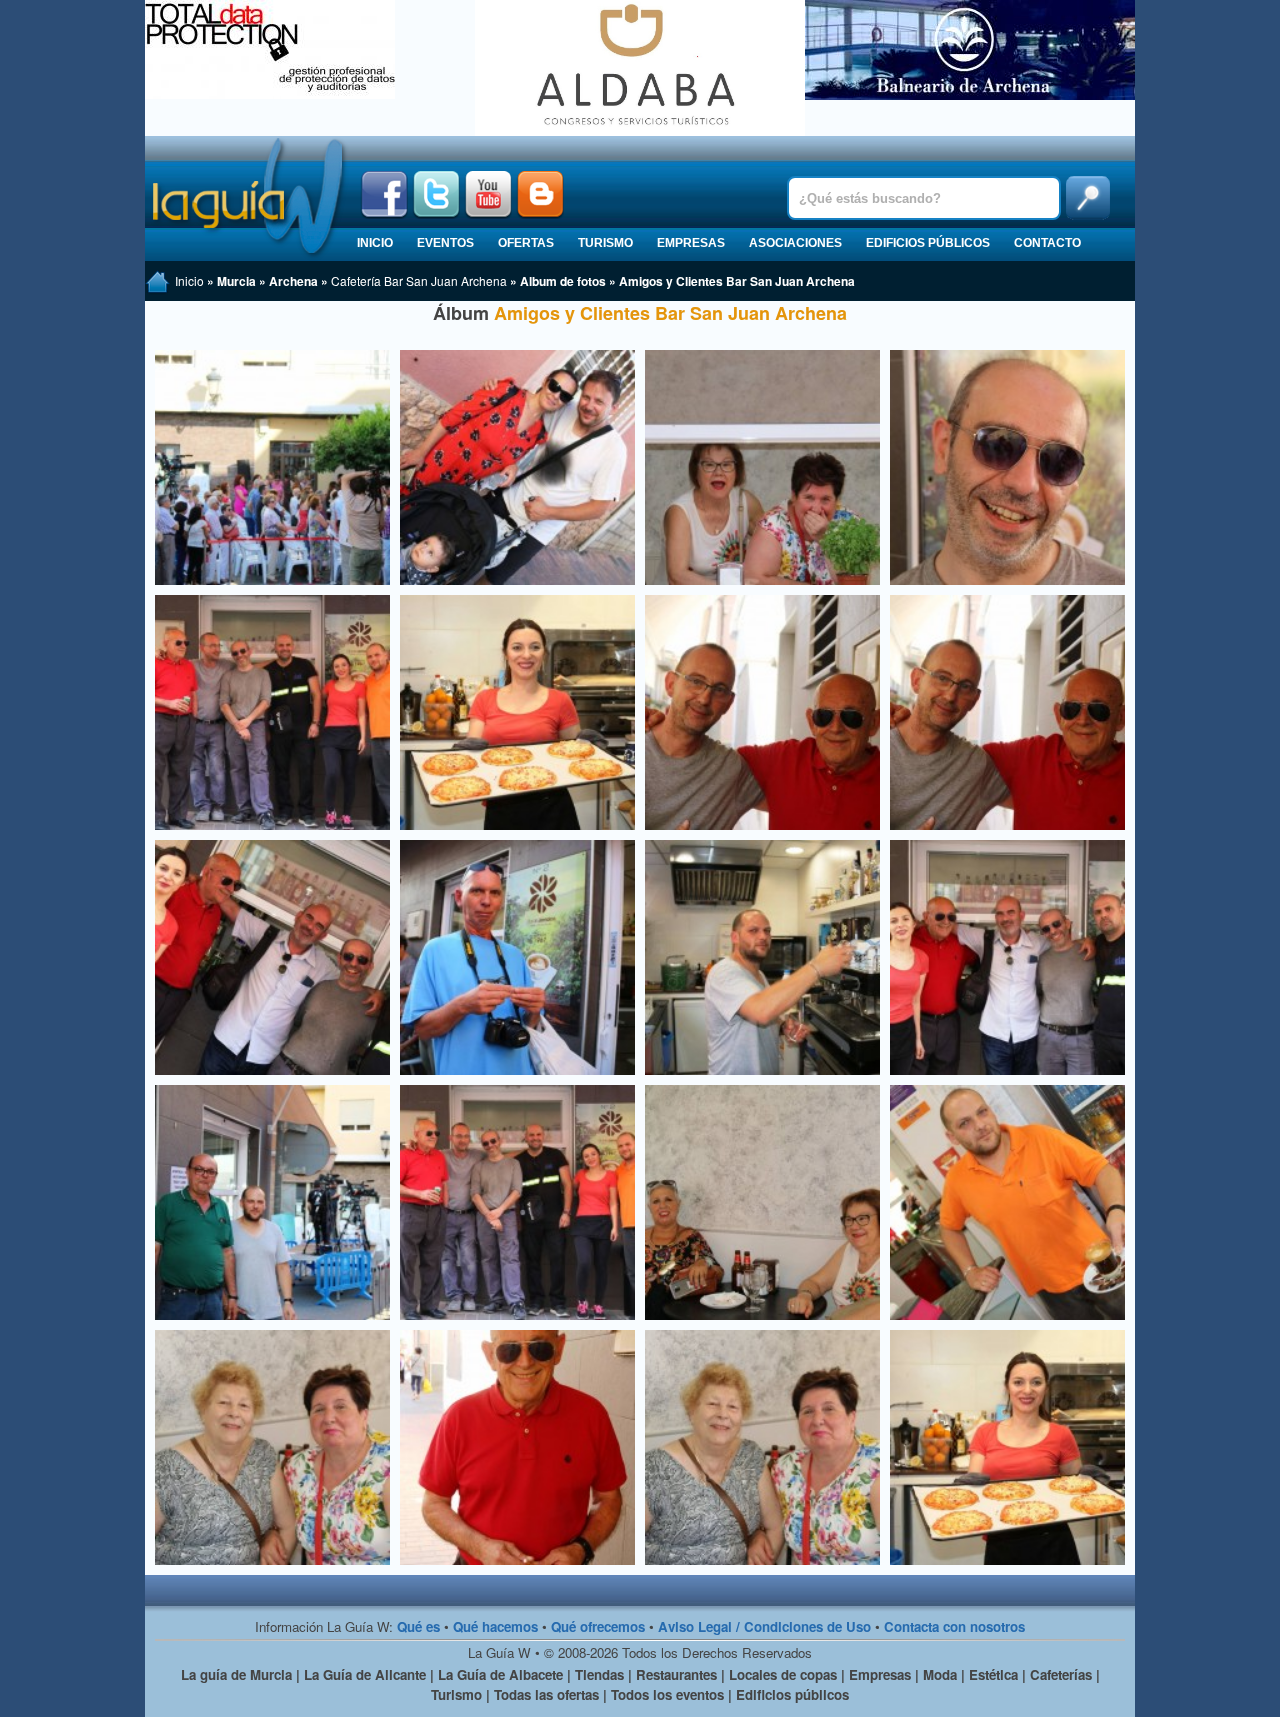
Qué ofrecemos (598, 1626)
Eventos (445, 243)
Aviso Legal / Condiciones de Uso (764, 1626)
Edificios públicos (928, 243)
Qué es (418, 1626)
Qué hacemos (495, 1626)
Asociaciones (795, 243)
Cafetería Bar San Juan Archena (419, 280)
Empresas (691, 243)
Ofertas (526, 243)
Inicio (375, 243)
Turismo (605, 243)
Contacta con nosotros (954, 1626)
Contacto (1047, 243)
